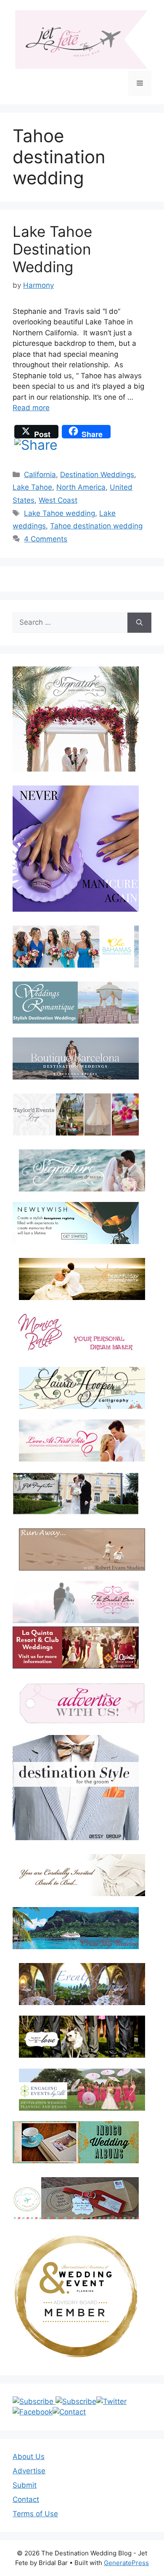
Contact (26, 2499)
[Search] (139, 623)
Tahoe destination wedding (96, 526)
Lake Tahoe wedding (60, 513)
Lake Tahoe (32, 487)
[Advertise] (82, 1703)
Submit (25, 2485)
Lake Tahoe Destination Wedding (52, 249)
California (40, 475)
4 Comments (46, 539)
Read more (31, 408)
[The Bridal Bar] (76, 1604)
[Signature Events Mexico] (82, 1170)
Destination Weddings (97, 475)
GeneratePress (126, 2563)
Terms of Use (35, 2514)
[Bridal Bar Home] (82, 1875)
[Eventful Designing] (82, 1984)
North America (81, 487)
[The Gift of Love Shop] (82, 2037)
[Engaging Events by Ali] (82, 2090)
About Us (29, 2457)
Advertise (29, 2471)
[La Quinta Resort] (76, 1666)
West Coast (58, 500)
